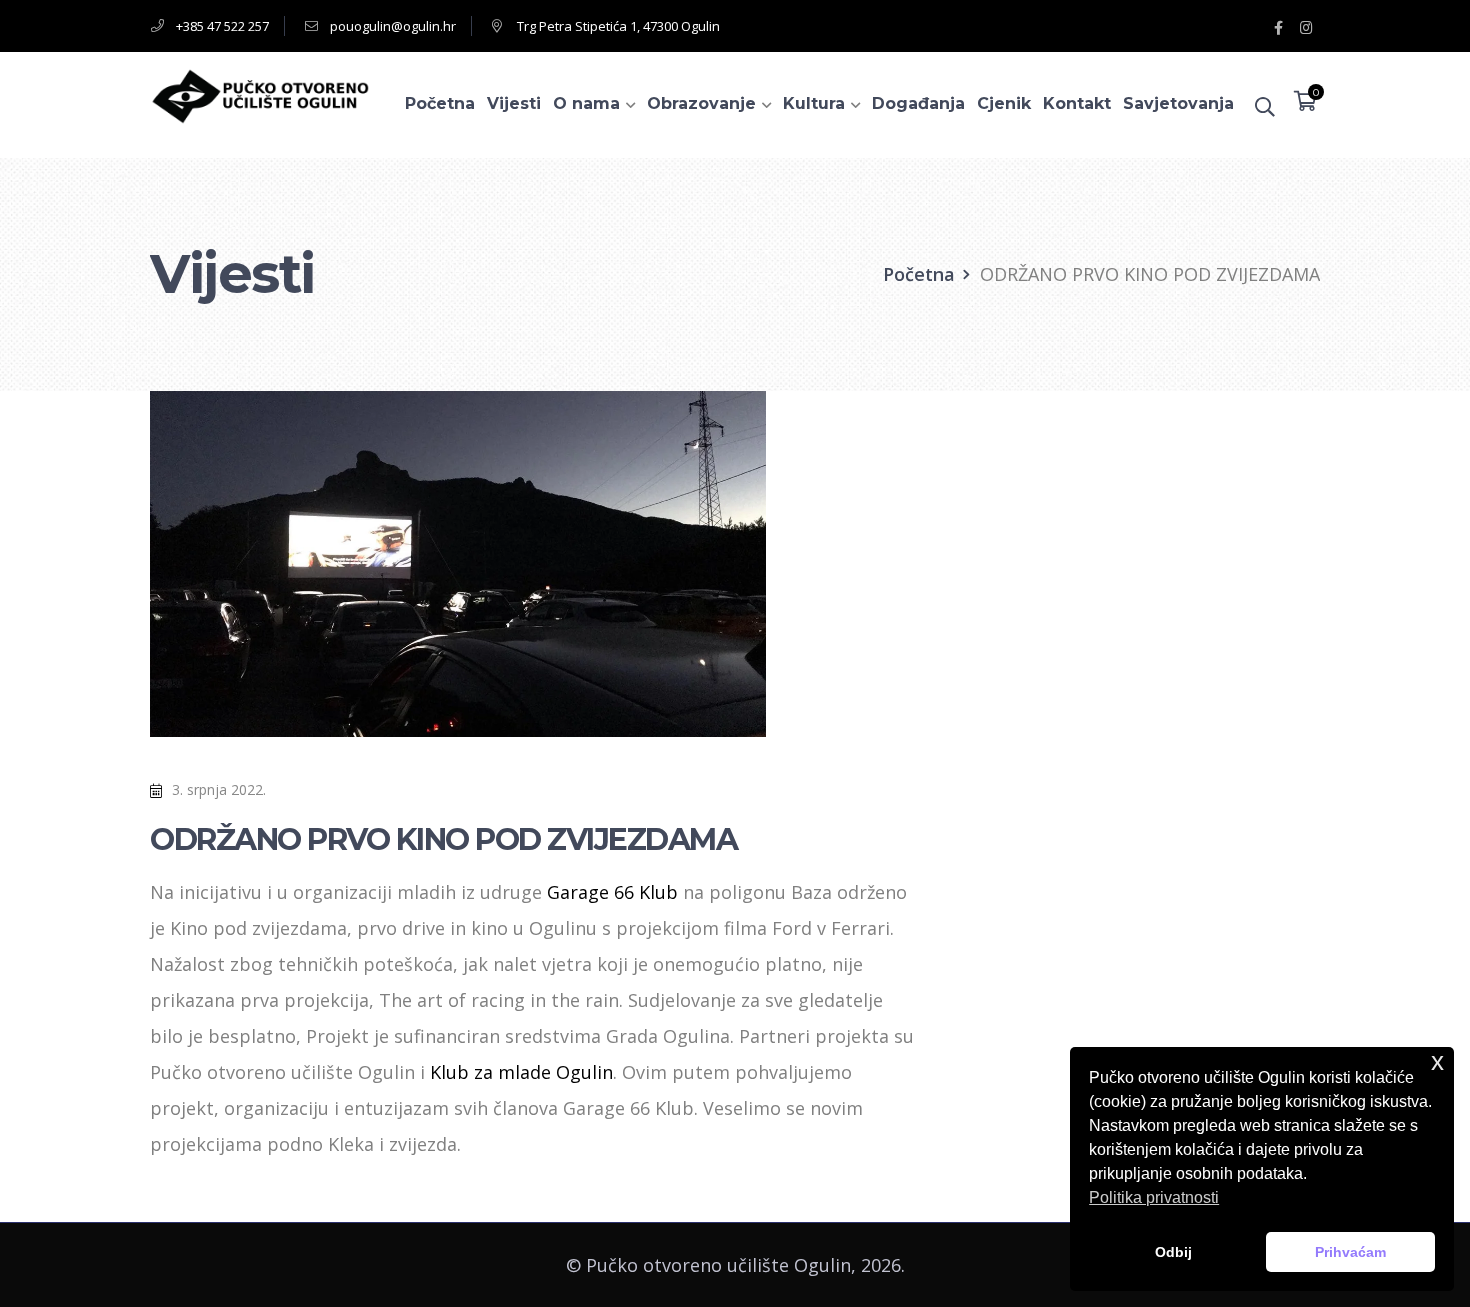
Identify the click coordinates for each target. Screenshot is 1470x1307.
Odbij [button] (1173, 1252)
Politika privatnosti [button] (1154, 1197)
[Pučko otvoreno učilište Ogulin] (260, 94)
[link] (612, 892)
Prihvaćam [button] (1350, 1252)
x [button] (1437, 1061)
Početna (919, 274)
